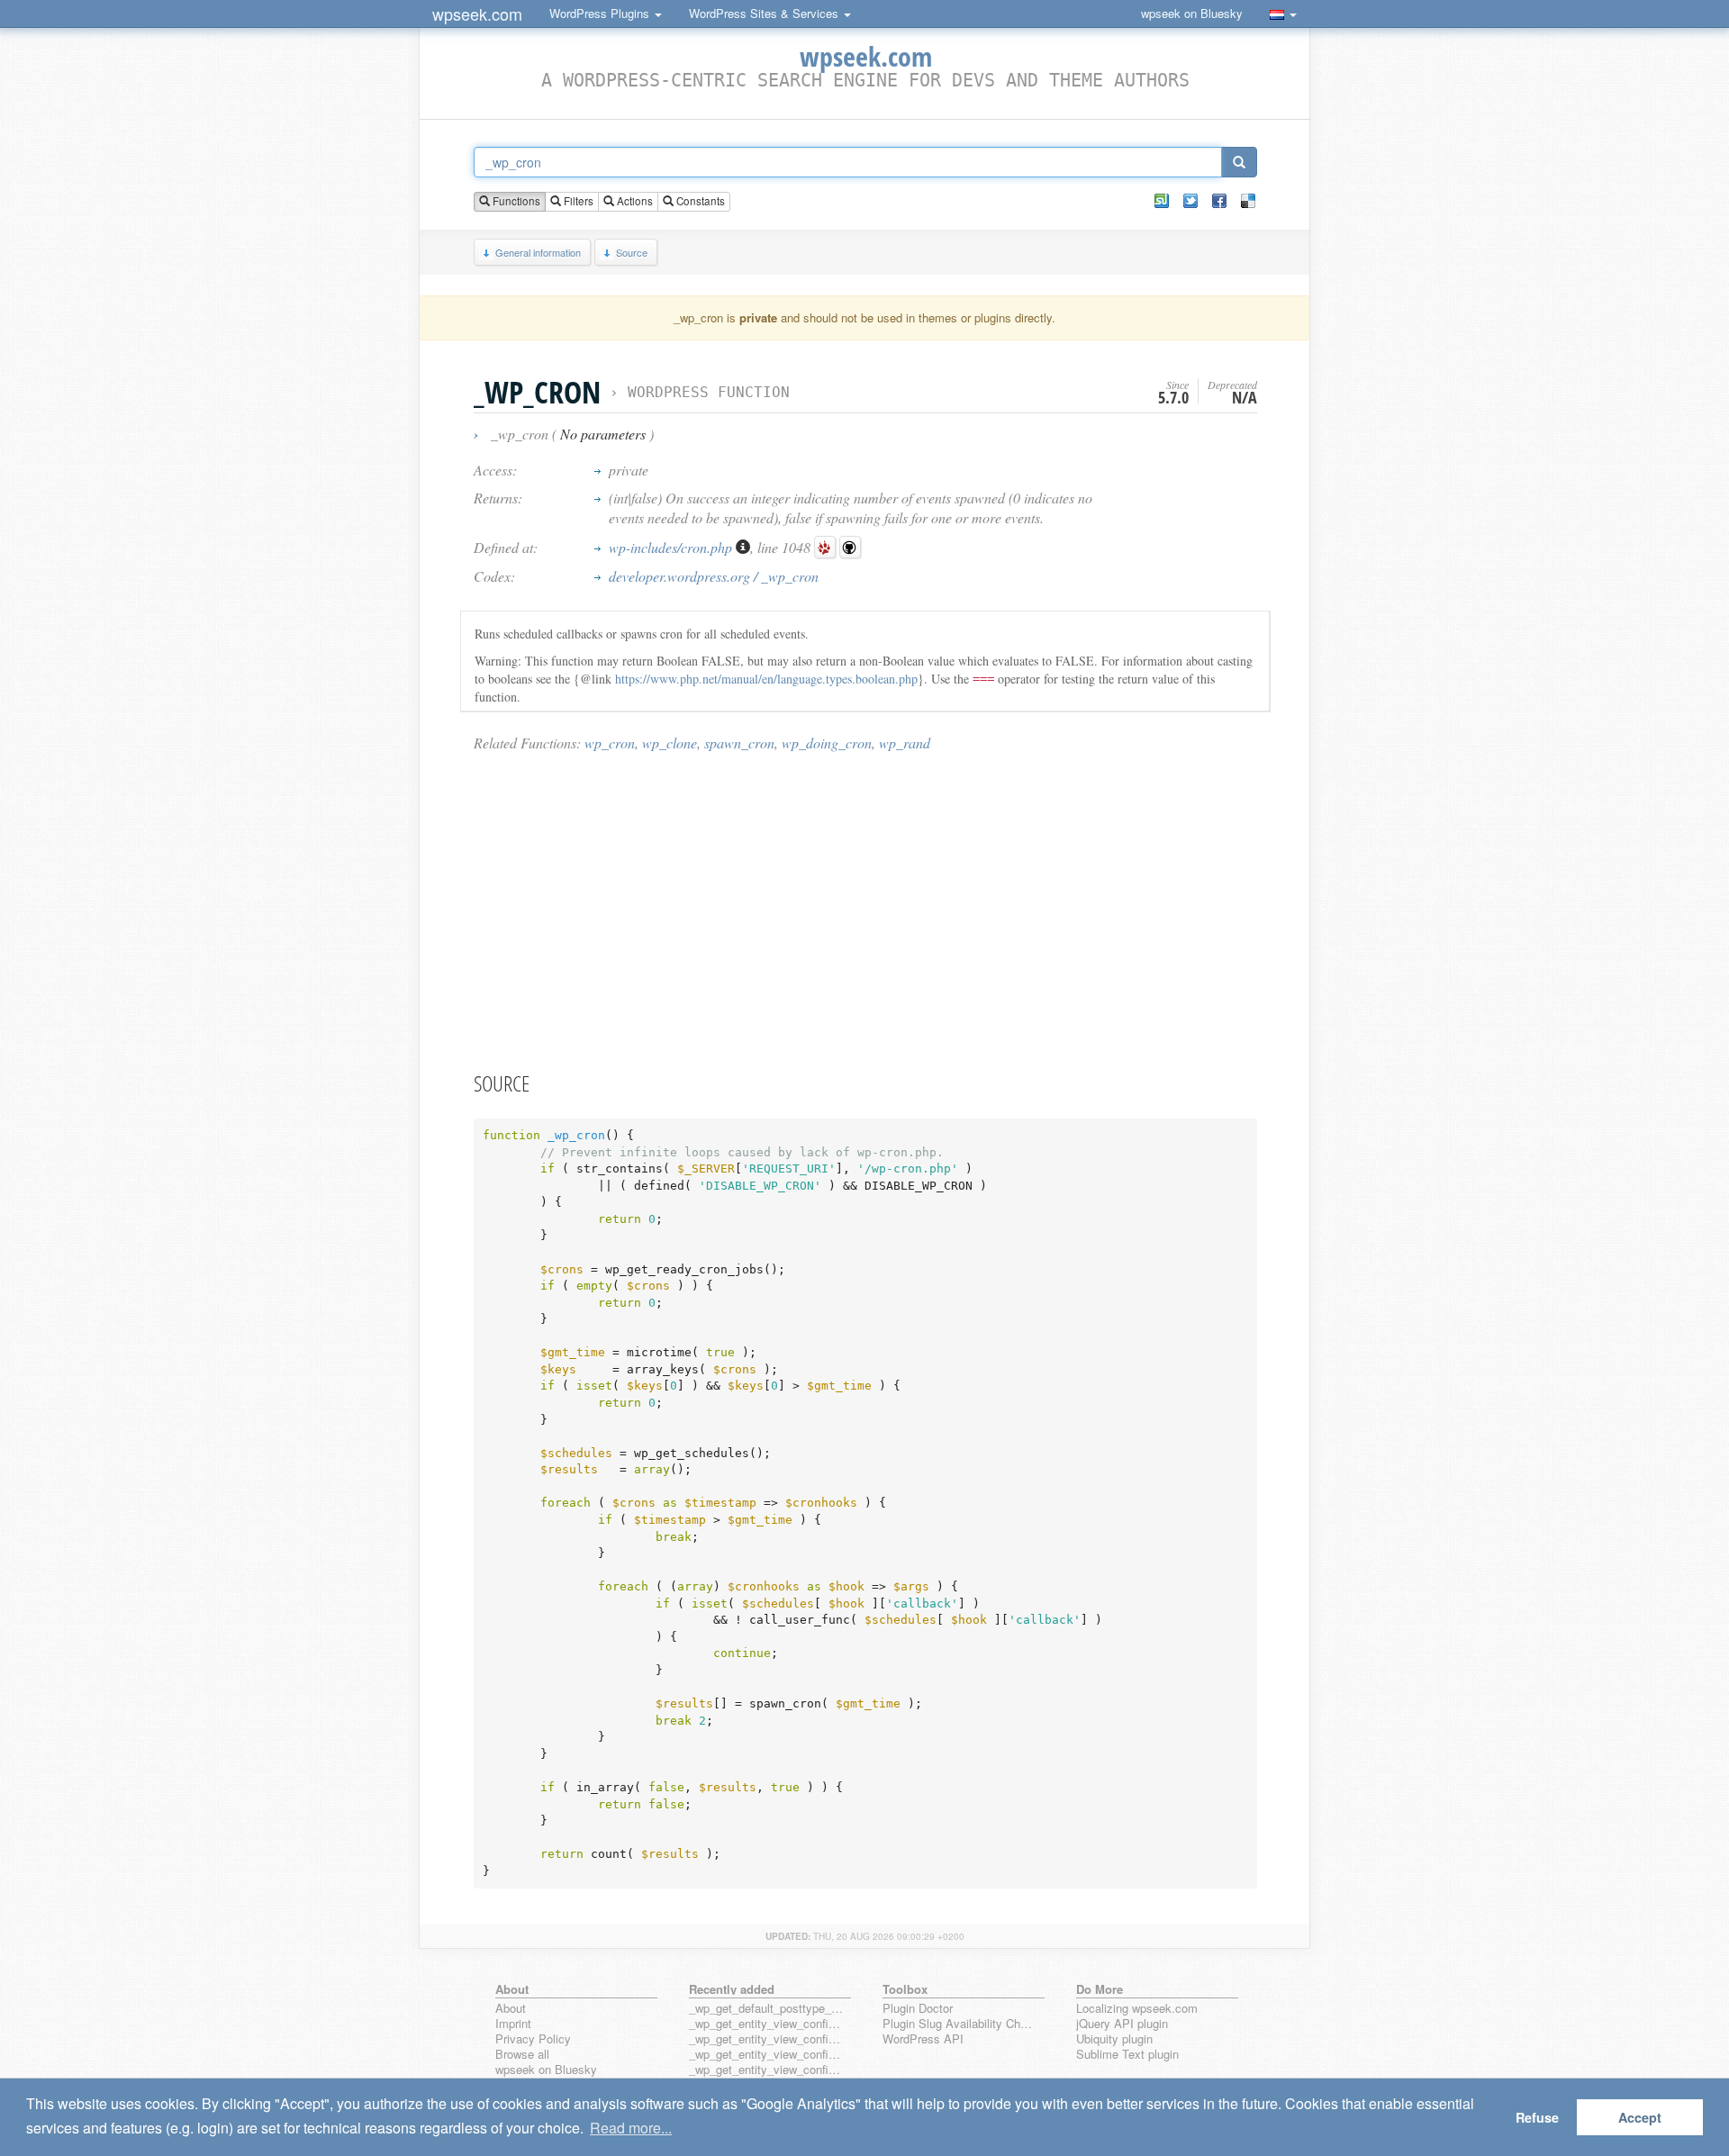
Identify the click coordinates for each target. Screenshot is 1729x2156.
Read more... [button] (631, 2128)
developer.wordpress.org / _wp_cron (714, 576)
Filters (577, 201)
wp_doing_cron (827, 743)
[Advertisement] (865, 910)
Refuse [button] (1537, 2117)
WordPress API (923, 2039)
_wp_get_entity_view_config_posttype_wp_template (766, 2055)
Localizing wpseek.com (1137, 2009)
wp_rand (905, 743)
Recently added (732, 1989)
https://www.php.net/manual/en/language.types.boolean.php (766, 679)
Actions (634, 201)
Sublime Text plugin (1127, 2055)
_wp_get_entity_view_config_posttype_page (766, 2024)
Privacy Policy (533, 2039)
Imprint (513, 2024)
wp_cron (610, 743)
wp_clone (670, 743)
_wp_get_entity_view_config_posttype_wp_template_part (766, 2070)
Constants (699, 201)
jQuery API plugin (1122, 2024)
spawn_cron (739, 743)
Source (632, 252)
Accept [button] (1640, 2117)
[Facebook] (1219, 201)
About (511, 2009)
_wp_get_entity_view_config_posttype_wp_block (766, 2039)
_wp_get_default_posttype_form (766, 2009)
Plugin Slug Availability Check (960, 2024)
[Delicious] (1248, 201)
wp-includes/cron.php (672, 547)
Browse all (522, 2055)
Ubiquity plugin (1114, 2039)
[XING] (1162, 201)
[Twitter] (1190, 201)
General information (538, 252)
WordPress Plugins (601, 13)
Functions (515, 201)
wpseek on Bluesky (1192, 13)
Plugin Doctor (918, 2009)
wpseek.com (477, 14)
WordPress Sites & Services (765, 13)
